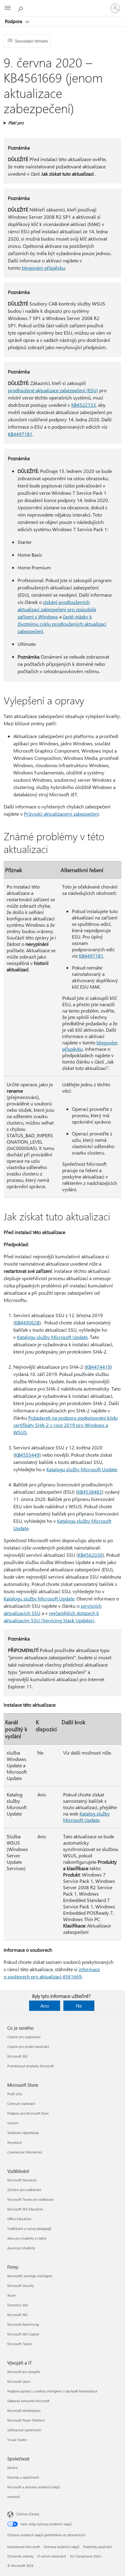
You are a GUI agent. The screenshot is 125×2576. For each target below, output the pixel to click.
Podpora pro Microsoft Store (28, 2113)
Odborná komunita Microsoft (28, 2401)
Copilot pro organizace (24, 2037)
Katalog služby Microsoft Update (86, 1817)
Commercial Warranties (25, 2152)
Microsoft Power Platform (26, 2420)
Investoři (14, 2497)
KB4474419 (98, 1367)
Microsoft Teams (20, 2344)
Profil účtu (15, 2094)
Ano (45, 2006)
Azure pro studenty (21, 2248)
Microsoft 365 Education (25, 2209)
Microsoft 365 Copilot (23, 2334)
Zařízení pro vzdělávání (24, 2190)
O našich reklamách (52, 2556)
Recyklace (15, 2142)
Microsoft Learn (19, 2381)
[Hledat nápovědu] (21, 8)
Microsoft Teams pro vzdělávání (31, 2199)
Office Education (19, 2219)
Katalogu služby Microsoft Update (52, 1337)
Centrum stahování (21, 2104)
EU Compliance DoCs (86, 2556)
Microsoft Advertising (23, 2324)
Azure (12, 2295)
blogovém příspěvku (43, 268)
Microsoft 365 (17, 2056)
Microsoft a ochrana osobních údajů (34, 2487)
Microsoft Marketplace (24, 2411)
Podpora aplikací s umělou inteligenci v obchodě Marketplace (52, 2391)
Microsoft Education (22, 2180)
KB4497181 (20, 434)
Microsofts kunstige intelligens (30, 2276)
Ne (79, 2006)
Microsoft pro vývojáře (24, 2372)
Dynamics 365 (18, 2305)
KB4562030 (90, 1555)
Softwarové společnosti (24, 2430)
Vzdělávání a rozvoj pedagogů (29, 2229)
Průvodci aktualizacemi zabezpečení (61, 814)
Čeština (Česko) (28, 2514)
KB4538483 (90, 1492)
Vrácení (13, 2123)
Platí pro (16, 123)
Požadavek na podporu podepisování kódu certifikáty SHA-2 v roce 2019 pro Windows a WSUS (66, 1425)
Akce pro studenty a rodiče (27, 2238)
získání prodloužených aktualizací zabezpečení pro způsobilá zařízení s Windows (57, 609)
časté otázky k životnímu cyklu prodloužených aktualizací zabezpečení (62, 624)
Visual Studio (17, 2440)
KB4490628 (27, 1322)
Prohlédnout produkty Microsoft (30, 2066)
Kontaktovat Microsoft (24, 2547)
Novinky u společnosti (23, 2477)
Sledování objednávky (23, 2133)
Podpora (14, 21)
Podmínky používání (98, 2547)
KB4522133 (84, 405)
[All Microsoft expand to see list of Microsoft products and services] (8, 8)
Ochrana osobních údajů (61, 2547)
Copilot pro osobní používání (28, 2047)
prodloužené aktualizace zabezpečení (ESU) (53, 390)
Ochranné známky (20, 2556)
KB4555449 (27, 1455)
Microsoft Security (21, 2286)
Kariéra (13, 2468)
